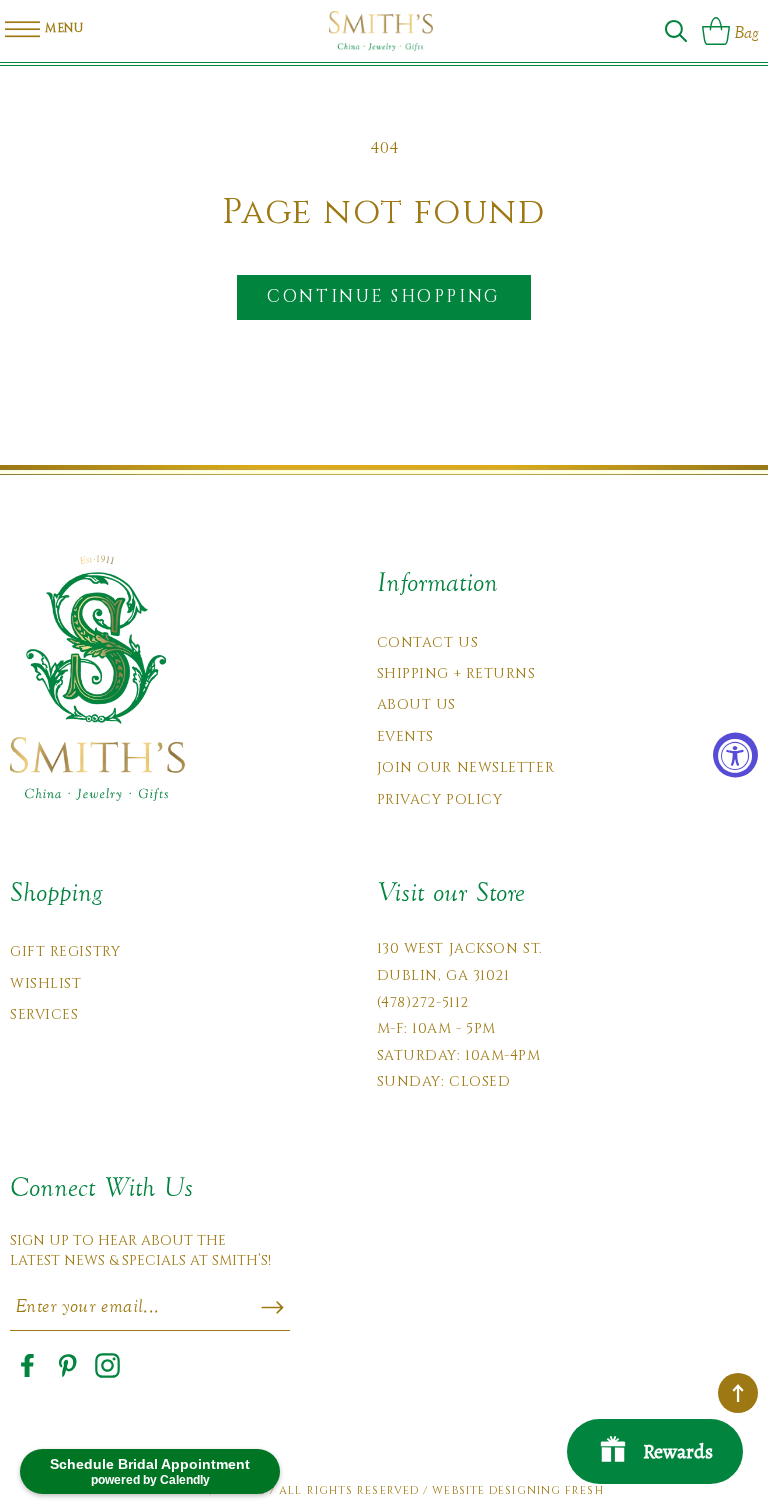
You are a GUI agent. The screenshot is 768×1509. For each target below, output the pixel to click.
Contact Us (428, 642)
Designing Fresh (546, 1490)
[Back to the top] (738, 1393)
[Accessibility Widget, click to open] (735, 754)
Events (405, 736)
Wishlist (45, 983)
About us (416, 704)
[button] (676, 31)
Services (44, 1014)
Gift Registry (65, 951)
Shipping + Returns (456, 673)
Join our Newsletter (466, 767)
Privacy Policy (440, 799)
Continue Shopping (383, 296)
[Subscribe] (272, 1308)
